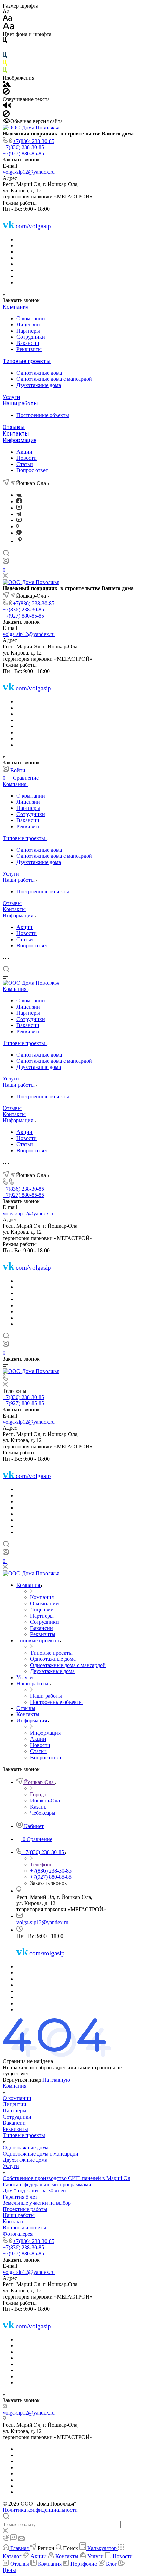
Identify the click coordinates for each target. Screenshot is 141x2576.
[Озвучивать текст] (7, 107)
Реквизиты (29, 349)
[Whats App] (19, 533)
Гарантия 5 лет (20, 2197)
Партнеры (28, 331)
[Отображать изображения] (7, 85)
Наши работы (20, 404)
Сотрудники (31, 337)
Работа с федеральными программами (47, 2184)
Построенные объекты (43, 415)
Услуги (11, 397)
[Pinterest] (20, 541)
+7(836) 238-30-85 (34, 141)
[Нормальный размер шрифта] (7, 19)
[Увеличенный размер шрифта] (9, 28)
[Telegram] (19, 514)
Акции (24, 452)
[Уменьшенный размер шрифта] (6, 12)
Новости (27, 458)
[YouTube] (19, 520)
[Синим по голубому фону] (5, 57)
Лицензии (28, 325)
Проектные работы (25, 2209)
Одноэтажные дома (39, 373)
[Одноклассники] (18, 526)
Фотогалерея (18, 2234)
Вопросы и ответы (24, 2228)
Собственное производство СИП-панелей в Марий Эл (67, 2178)
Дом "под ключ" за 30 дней (34, 2191)
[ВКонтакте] (19, 495)
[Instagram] (19, 508)
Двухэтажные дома (39, 385)
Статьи (25, 464)
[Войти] (6, 562)
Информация (20, 440)
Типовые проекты (27, 361)
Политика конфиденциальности (40, 2510)
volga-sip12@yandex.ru (29, 172)
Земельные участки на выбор (37, 2203)
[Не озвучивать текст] (6, 115)
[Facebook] (19, 501)
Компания (16, 307)
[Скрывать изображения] (6, 93)
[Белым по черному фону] (5, 49)
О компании (31, 318)
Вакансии (28, 343)
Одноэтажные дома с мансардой (54, 379)
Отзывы (14, 427)
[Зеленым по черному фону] (5, 72)
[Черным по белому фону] (5, 42)
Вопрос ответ (32, 470)
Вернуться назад (22, 2080)
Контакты (16, 434)
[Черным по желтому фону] (5, 64)
